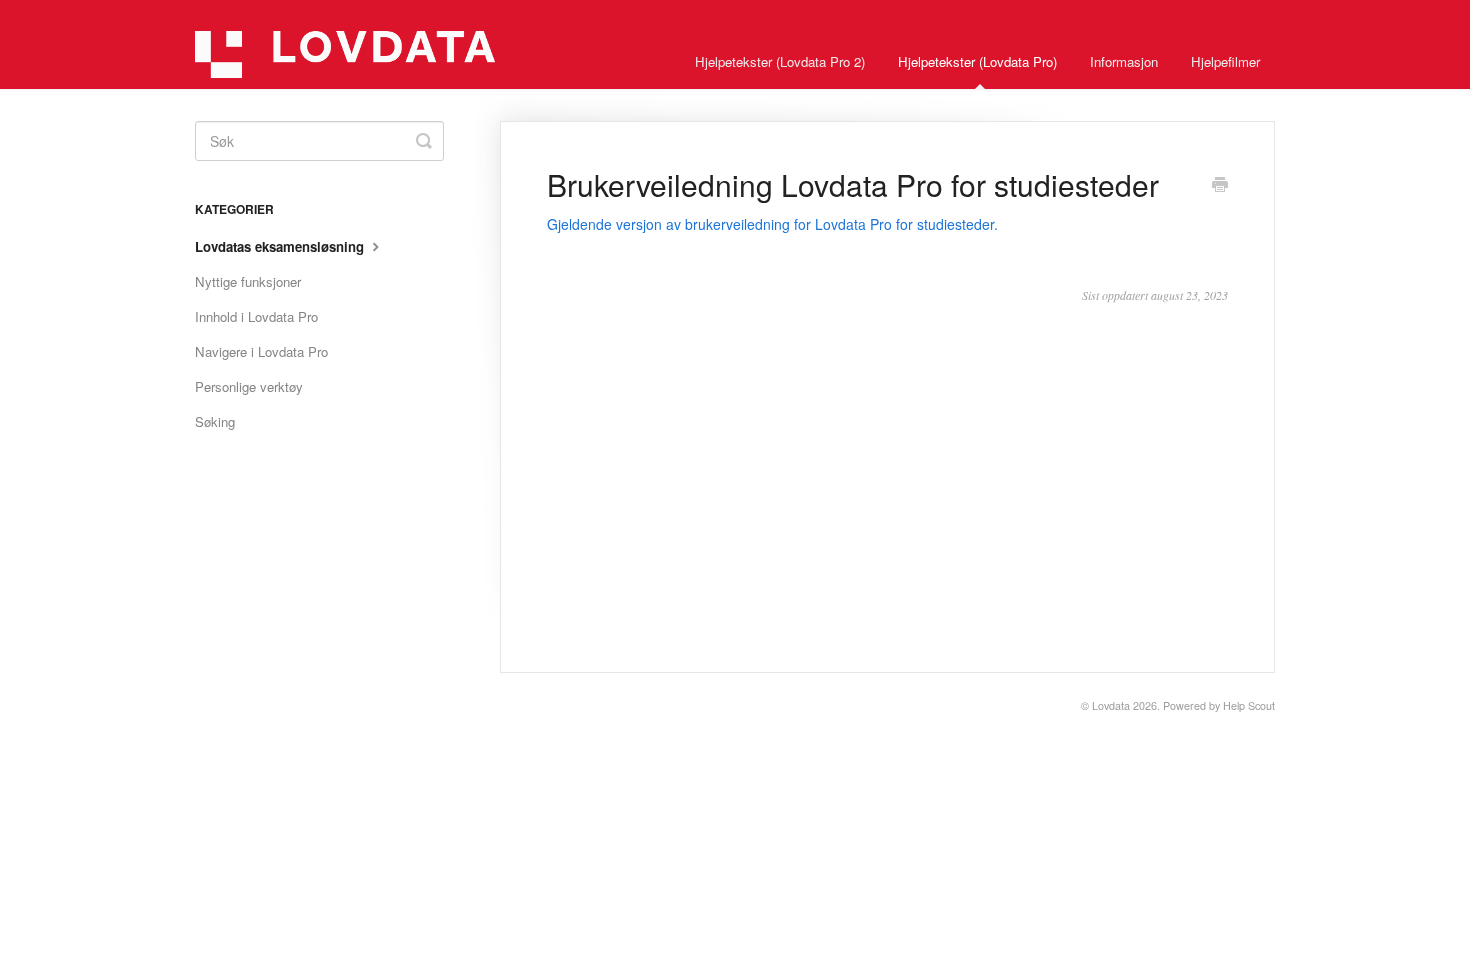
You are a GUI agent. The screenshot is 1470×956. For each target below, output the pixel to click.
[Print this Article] (1220, 186)
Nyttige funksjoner (248, 281)
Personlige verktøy (249, 386)
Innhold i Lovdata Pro (256, 316)
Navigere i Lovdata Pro (261, 351)
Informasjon (1124, 61)
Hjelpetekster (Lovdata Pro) (977, 61)
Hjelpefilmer (1225, 61)
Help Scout (1249, 705)
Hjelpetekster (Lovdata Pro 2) (780, 61)
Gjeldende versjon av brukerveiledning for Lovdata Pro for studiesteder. (772, 224)
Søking (215, 421)
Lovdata (1111, 705)
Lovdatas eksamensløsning (281, 246)
